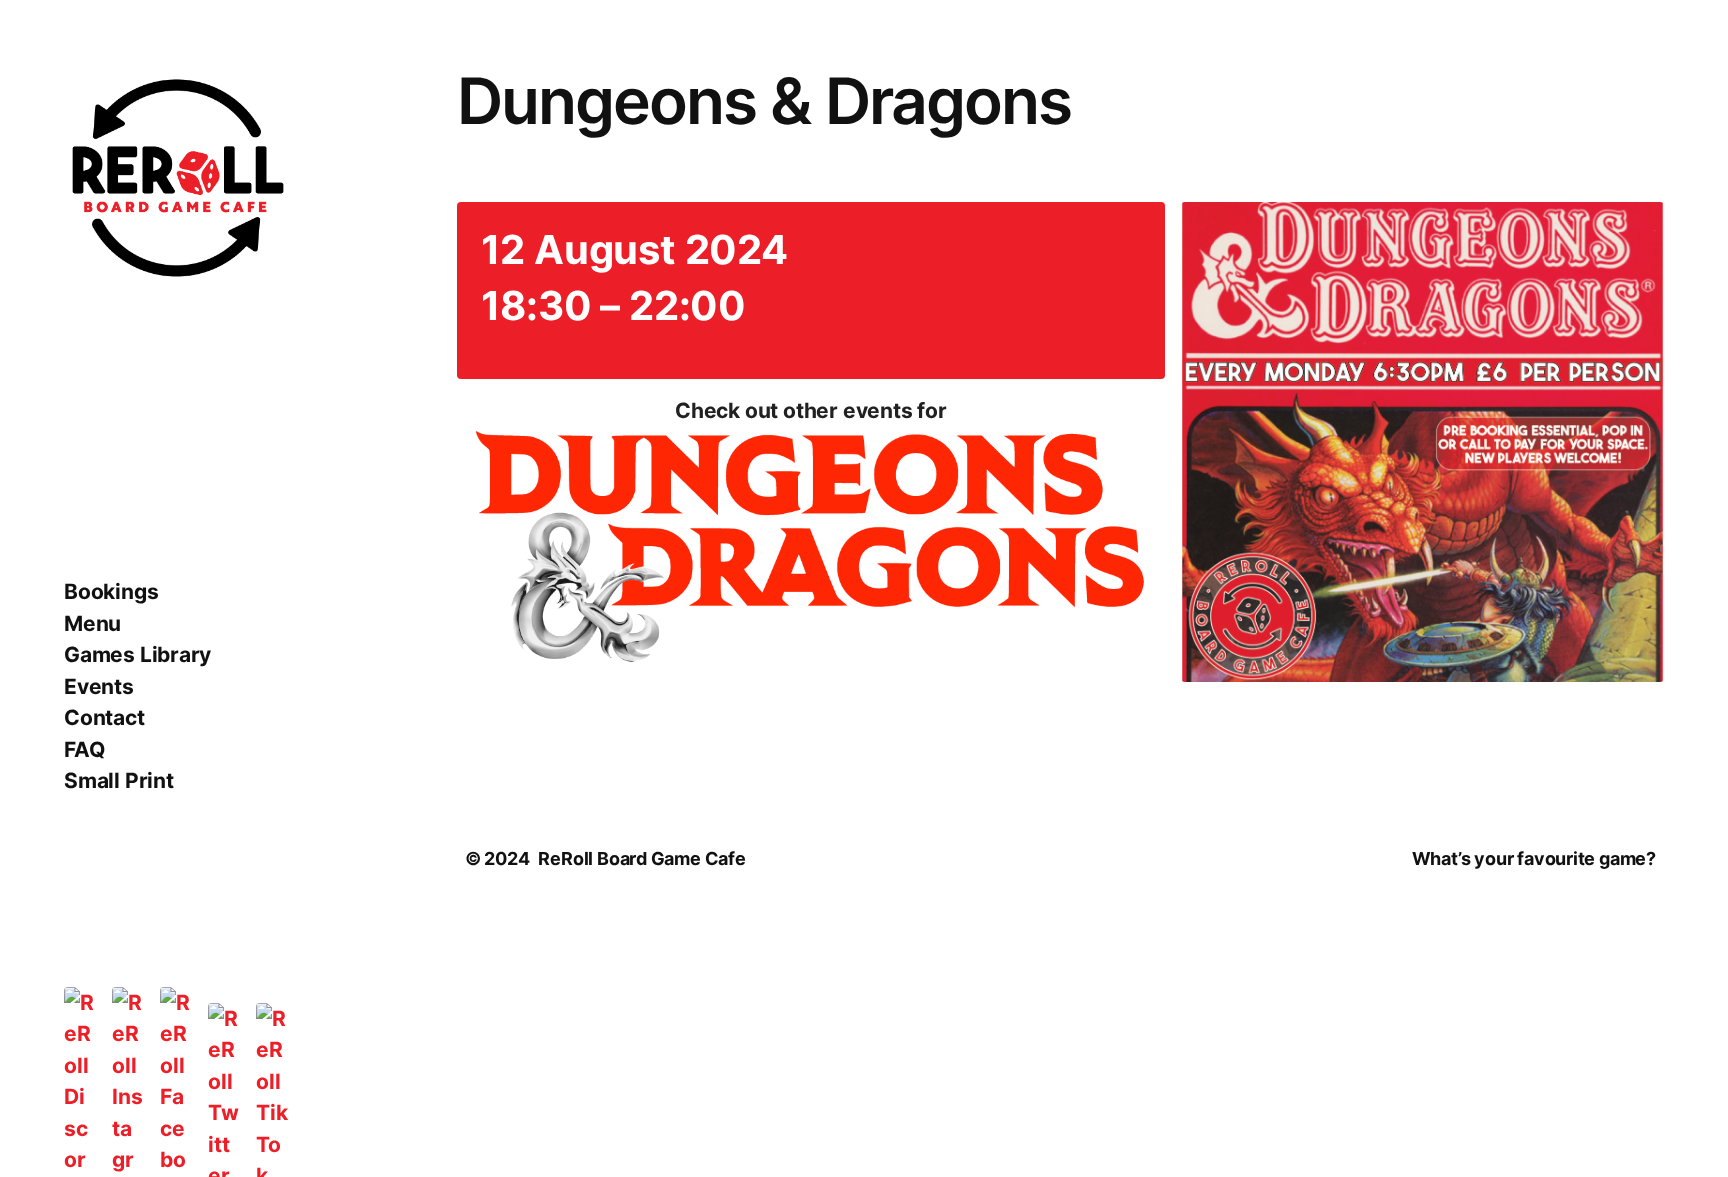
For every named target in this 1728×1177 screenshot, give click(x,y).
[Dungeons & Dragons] (811, 551)
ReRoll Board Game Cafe (641, 858)
